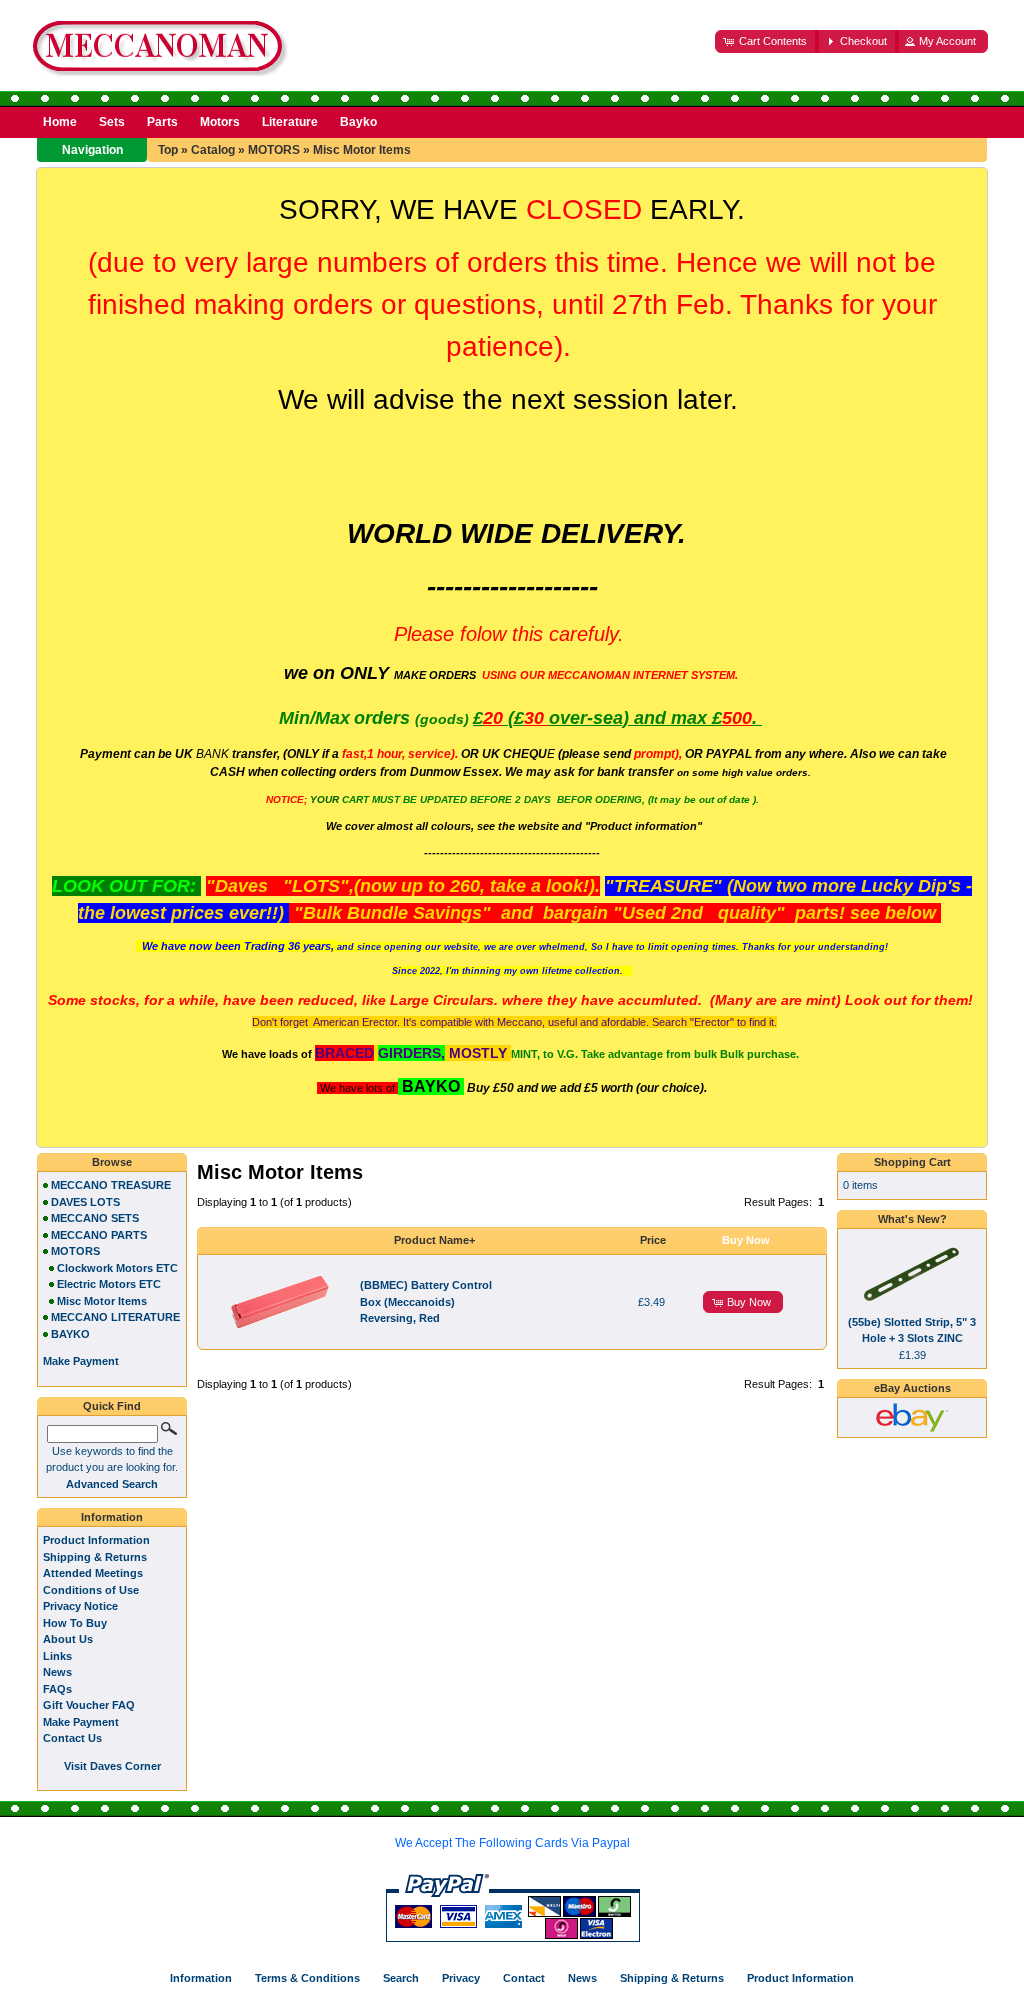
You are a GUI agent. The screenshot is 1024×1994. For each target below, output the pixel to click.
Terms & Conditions (307, 1978)
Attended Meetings (93, 1573)
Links (57, 1656)
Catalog (213, 150)
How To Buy (75, 1623)
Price (653, 1240)
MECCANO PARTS (99, 1235)
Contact (524, 1978)
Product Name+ (434, 1240)
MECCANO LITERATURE (115, 1317)
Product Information (96, 1540)
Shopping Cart (912, 1162)
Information (112, 1517)
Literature (290, 122)
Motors (220, 122)
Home (60, 122)
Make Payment (81, 1722)
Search (401, 1978)
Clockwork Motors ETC (117, 1268)
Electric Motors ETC (109, 1284)
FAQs (57, 1689)
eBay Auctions (912, 1388)
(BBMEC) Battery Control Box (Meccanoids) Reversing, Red (426, 1301)
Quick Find (112, 1406)
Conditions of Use (91, 1590)
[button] (767, 41)
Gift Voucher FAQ (89, 1705)
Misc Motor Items (362, 150)
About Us (68, 1639)
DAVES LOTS (85, 1202)
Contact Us (72, 1738)
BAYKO (70, 1334)
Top (168, 150)
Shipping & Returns (95, 1557)
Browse (112, 1162)
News (57, 1672)
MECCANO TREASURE (111, 1185)
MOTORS (274, 150)
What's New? (912, 1219)
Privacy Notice (80, 1606)
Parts (162, 122)
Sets (112, 122)
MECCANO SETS (95, 1218)
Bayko (358, 122)
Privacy (461, 1978)
